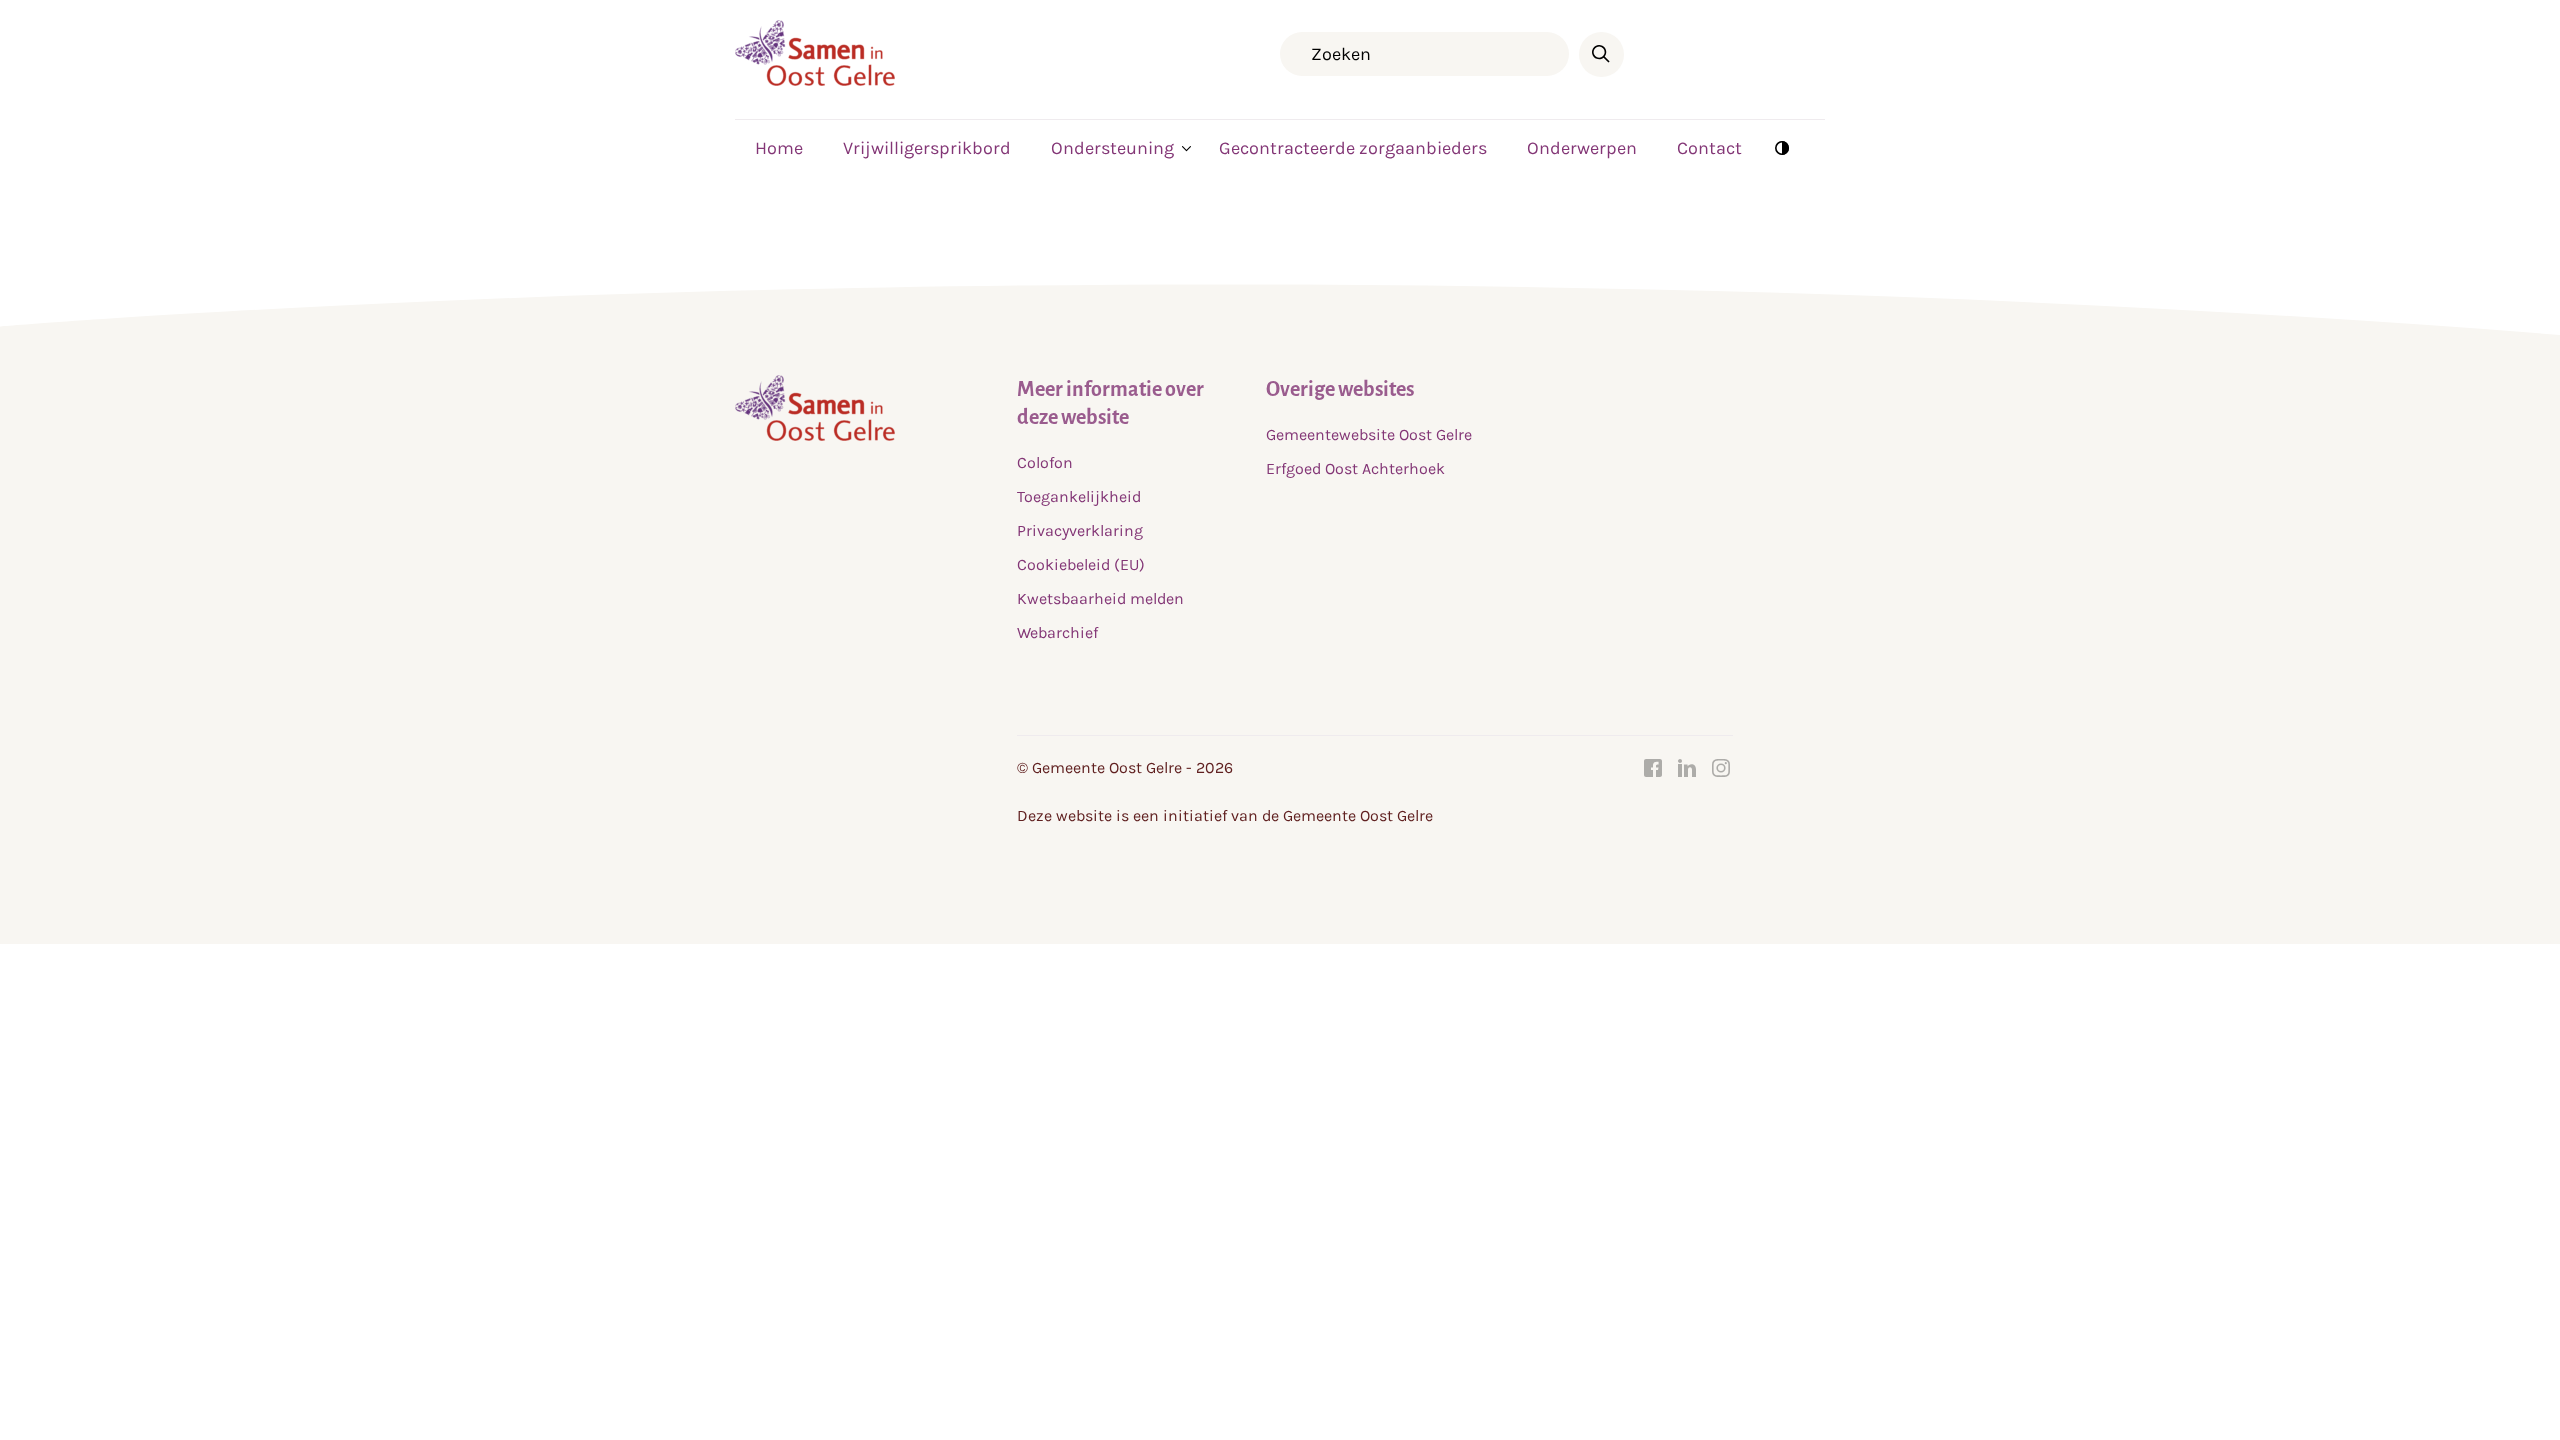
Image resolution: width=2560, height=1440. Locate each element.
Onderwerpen (1582, 148)
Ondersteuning (1112, 148)
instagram (1721, 768)
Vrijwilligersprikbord (927, 148)
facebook (1653, 768)
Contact (1709, 148)
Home (779, 148)
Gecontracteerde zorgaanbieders (1353, 148)
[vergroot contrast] (1782, 147)
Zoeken (1601, 54)
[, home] (815, 80)
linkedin (1687, 768)
